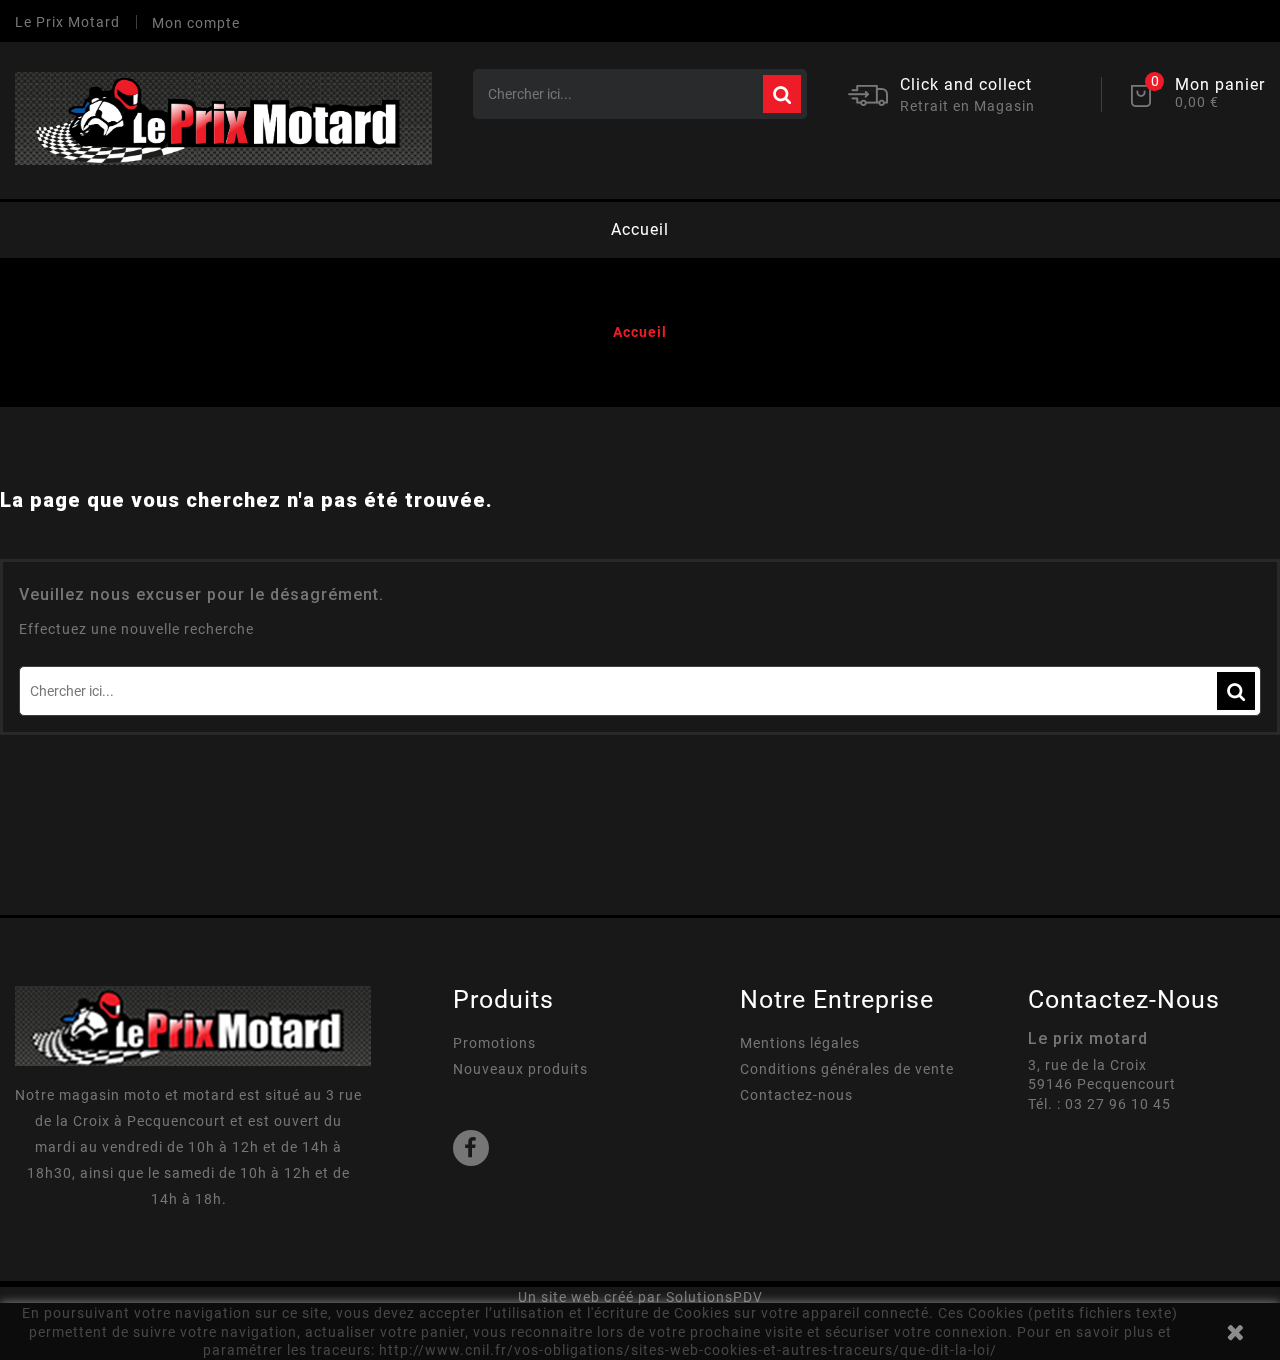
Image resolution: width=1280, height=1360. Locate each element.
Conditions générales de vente (847, 1069)
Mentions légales (800, 1043)
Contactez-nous (796, 1095)
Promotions (494, 1043)
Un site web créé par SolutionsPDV (640, 1297)
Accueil (640, 229)
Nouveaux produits (520, 1069)
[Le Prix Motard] (193, 1025)
